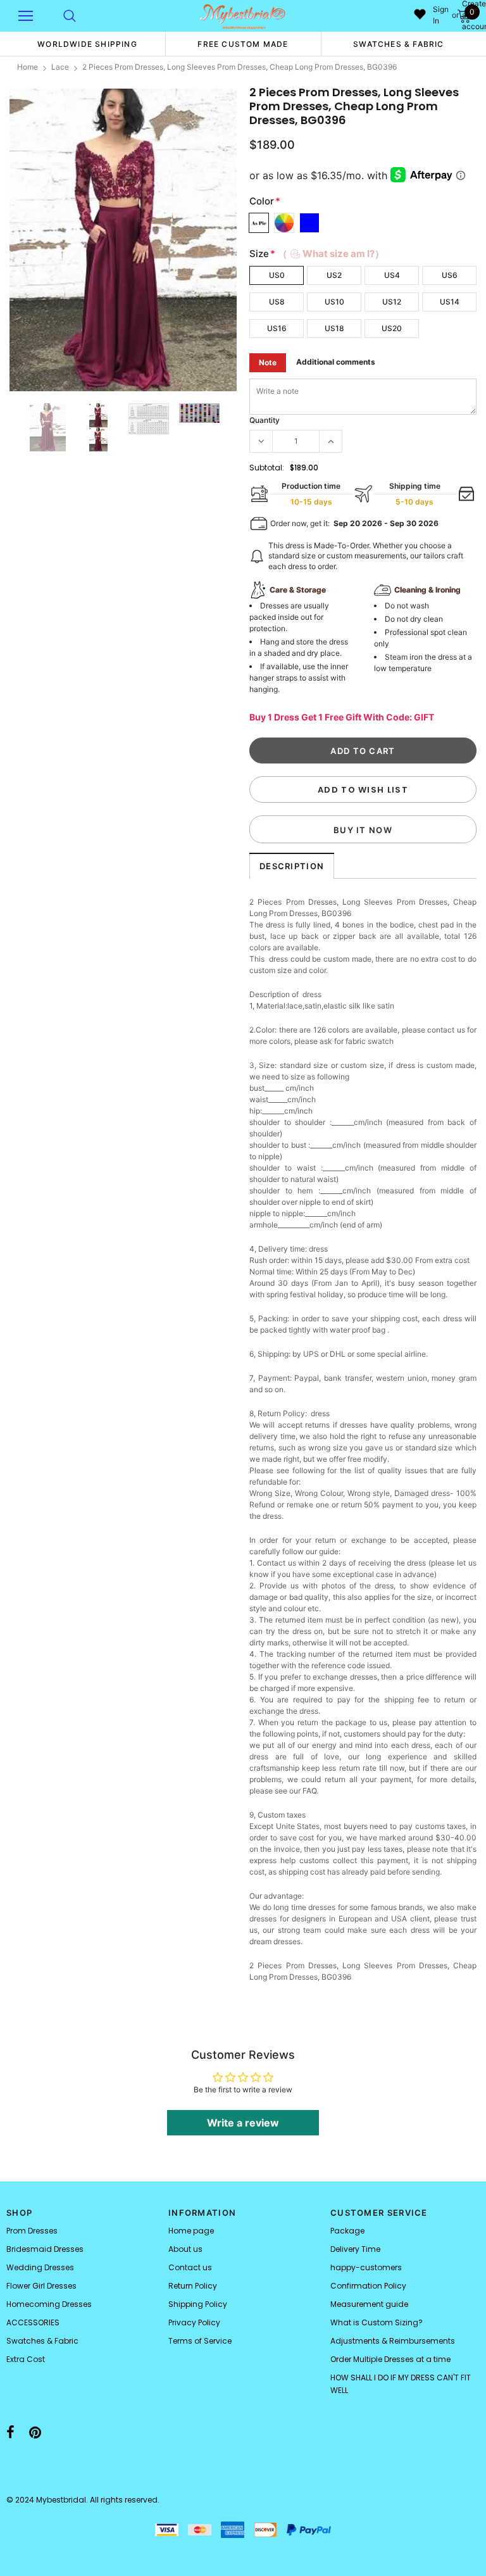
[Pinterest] (35, 2432)
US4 (392, 275)
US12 (392, 302)
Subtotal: (267, 468)
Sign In (441, 15)
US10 (334, 302)
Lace (60, 67)
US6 (450, 275)
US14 (450, 302)
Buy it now (363, 830)
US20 (392, 328)
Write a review (243, 2123)
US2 (334, 275)
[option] (87, 44)
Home (28, 67)
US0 (277, 275)
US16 (277, 328)
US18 (334, 328)
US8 (277, 302)
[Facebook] (10, 2432)
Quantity (265, 420)
